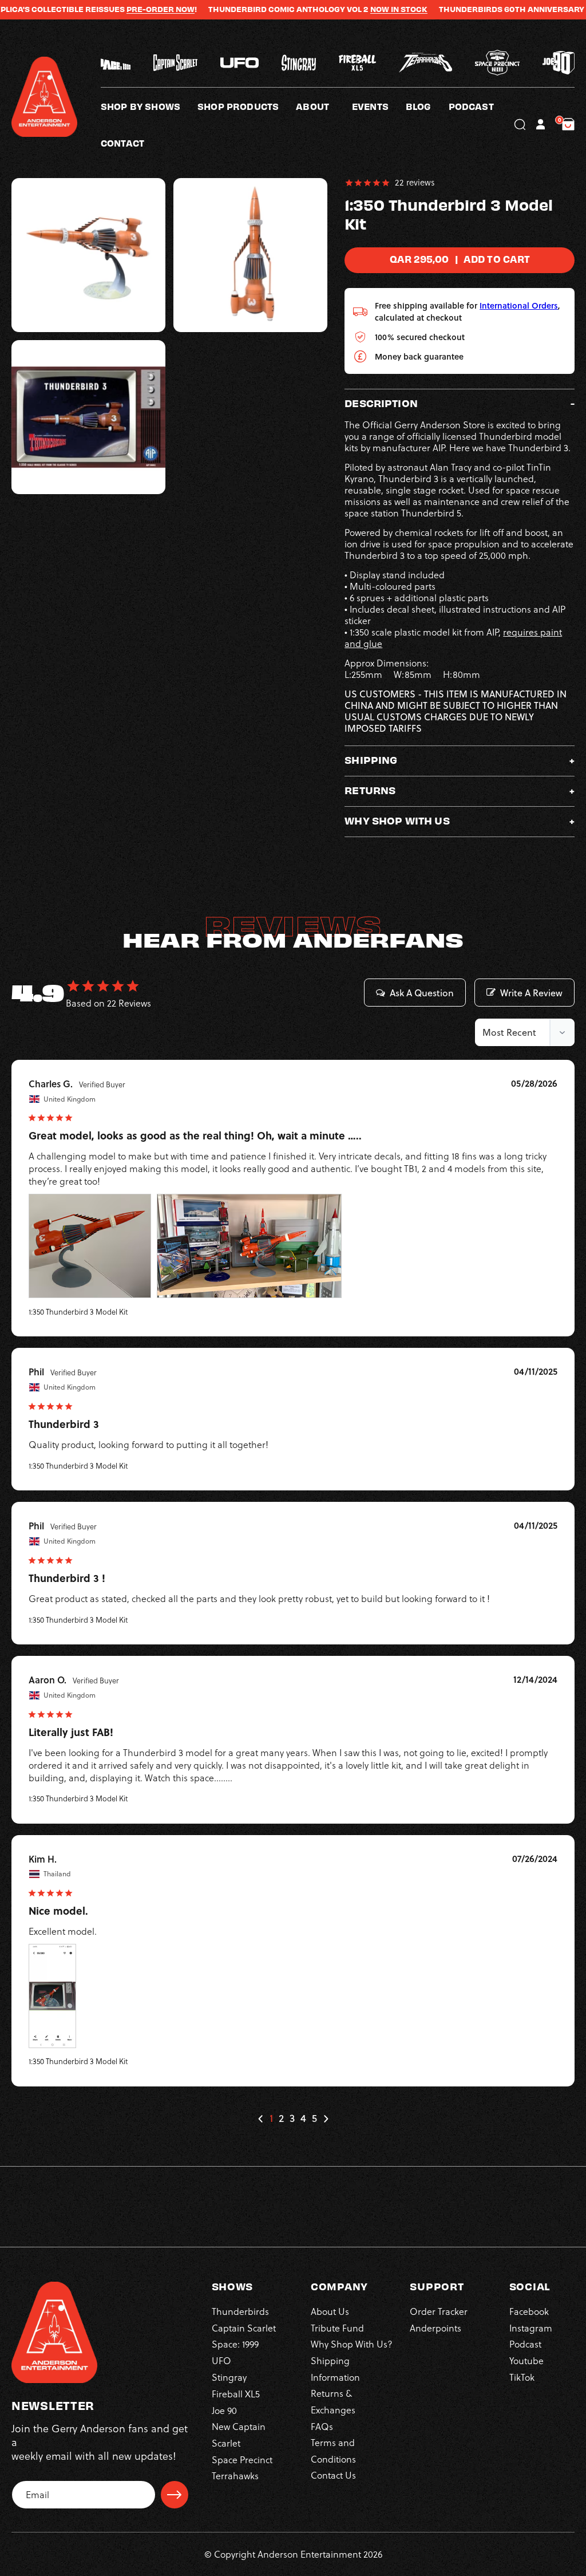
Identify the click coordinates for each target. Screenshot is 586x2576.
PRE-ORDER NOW (120, 9)
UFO (221, 2361)
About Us (330, 2311)
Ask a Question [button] (422, 993)
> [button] (326, 2119)
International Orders (519, 305)
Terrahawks (235, 2476)
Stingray (229, 2377)
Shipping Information (335, 2369)
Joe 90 (224, 2411)
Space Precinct (242, 2460)
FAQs (322, 2427)
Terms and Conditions (333, 2451)
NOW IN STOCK (359, 9)
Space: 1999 (235, 2344)
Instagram (531, 2328)
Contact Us (333, 2475)
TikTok (522, 2377)
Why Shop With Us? (352, 2344)
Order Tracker (439, 2311)
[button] (324, 106)
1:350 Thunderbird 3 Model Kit (78, 1312)
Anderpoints (435, 2328)
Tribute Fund (337, 2328)
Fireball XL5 (236, 2394)
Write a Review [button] (531, 993)
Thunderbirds (240, 2311)
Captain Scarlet (244, 2328)
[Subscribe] (175, 2495)
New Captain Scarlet (239, 2435)
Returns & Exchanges (333, 2401)
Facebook (529, 2311)
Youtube (526, 2361)
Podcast (525, 2344)
